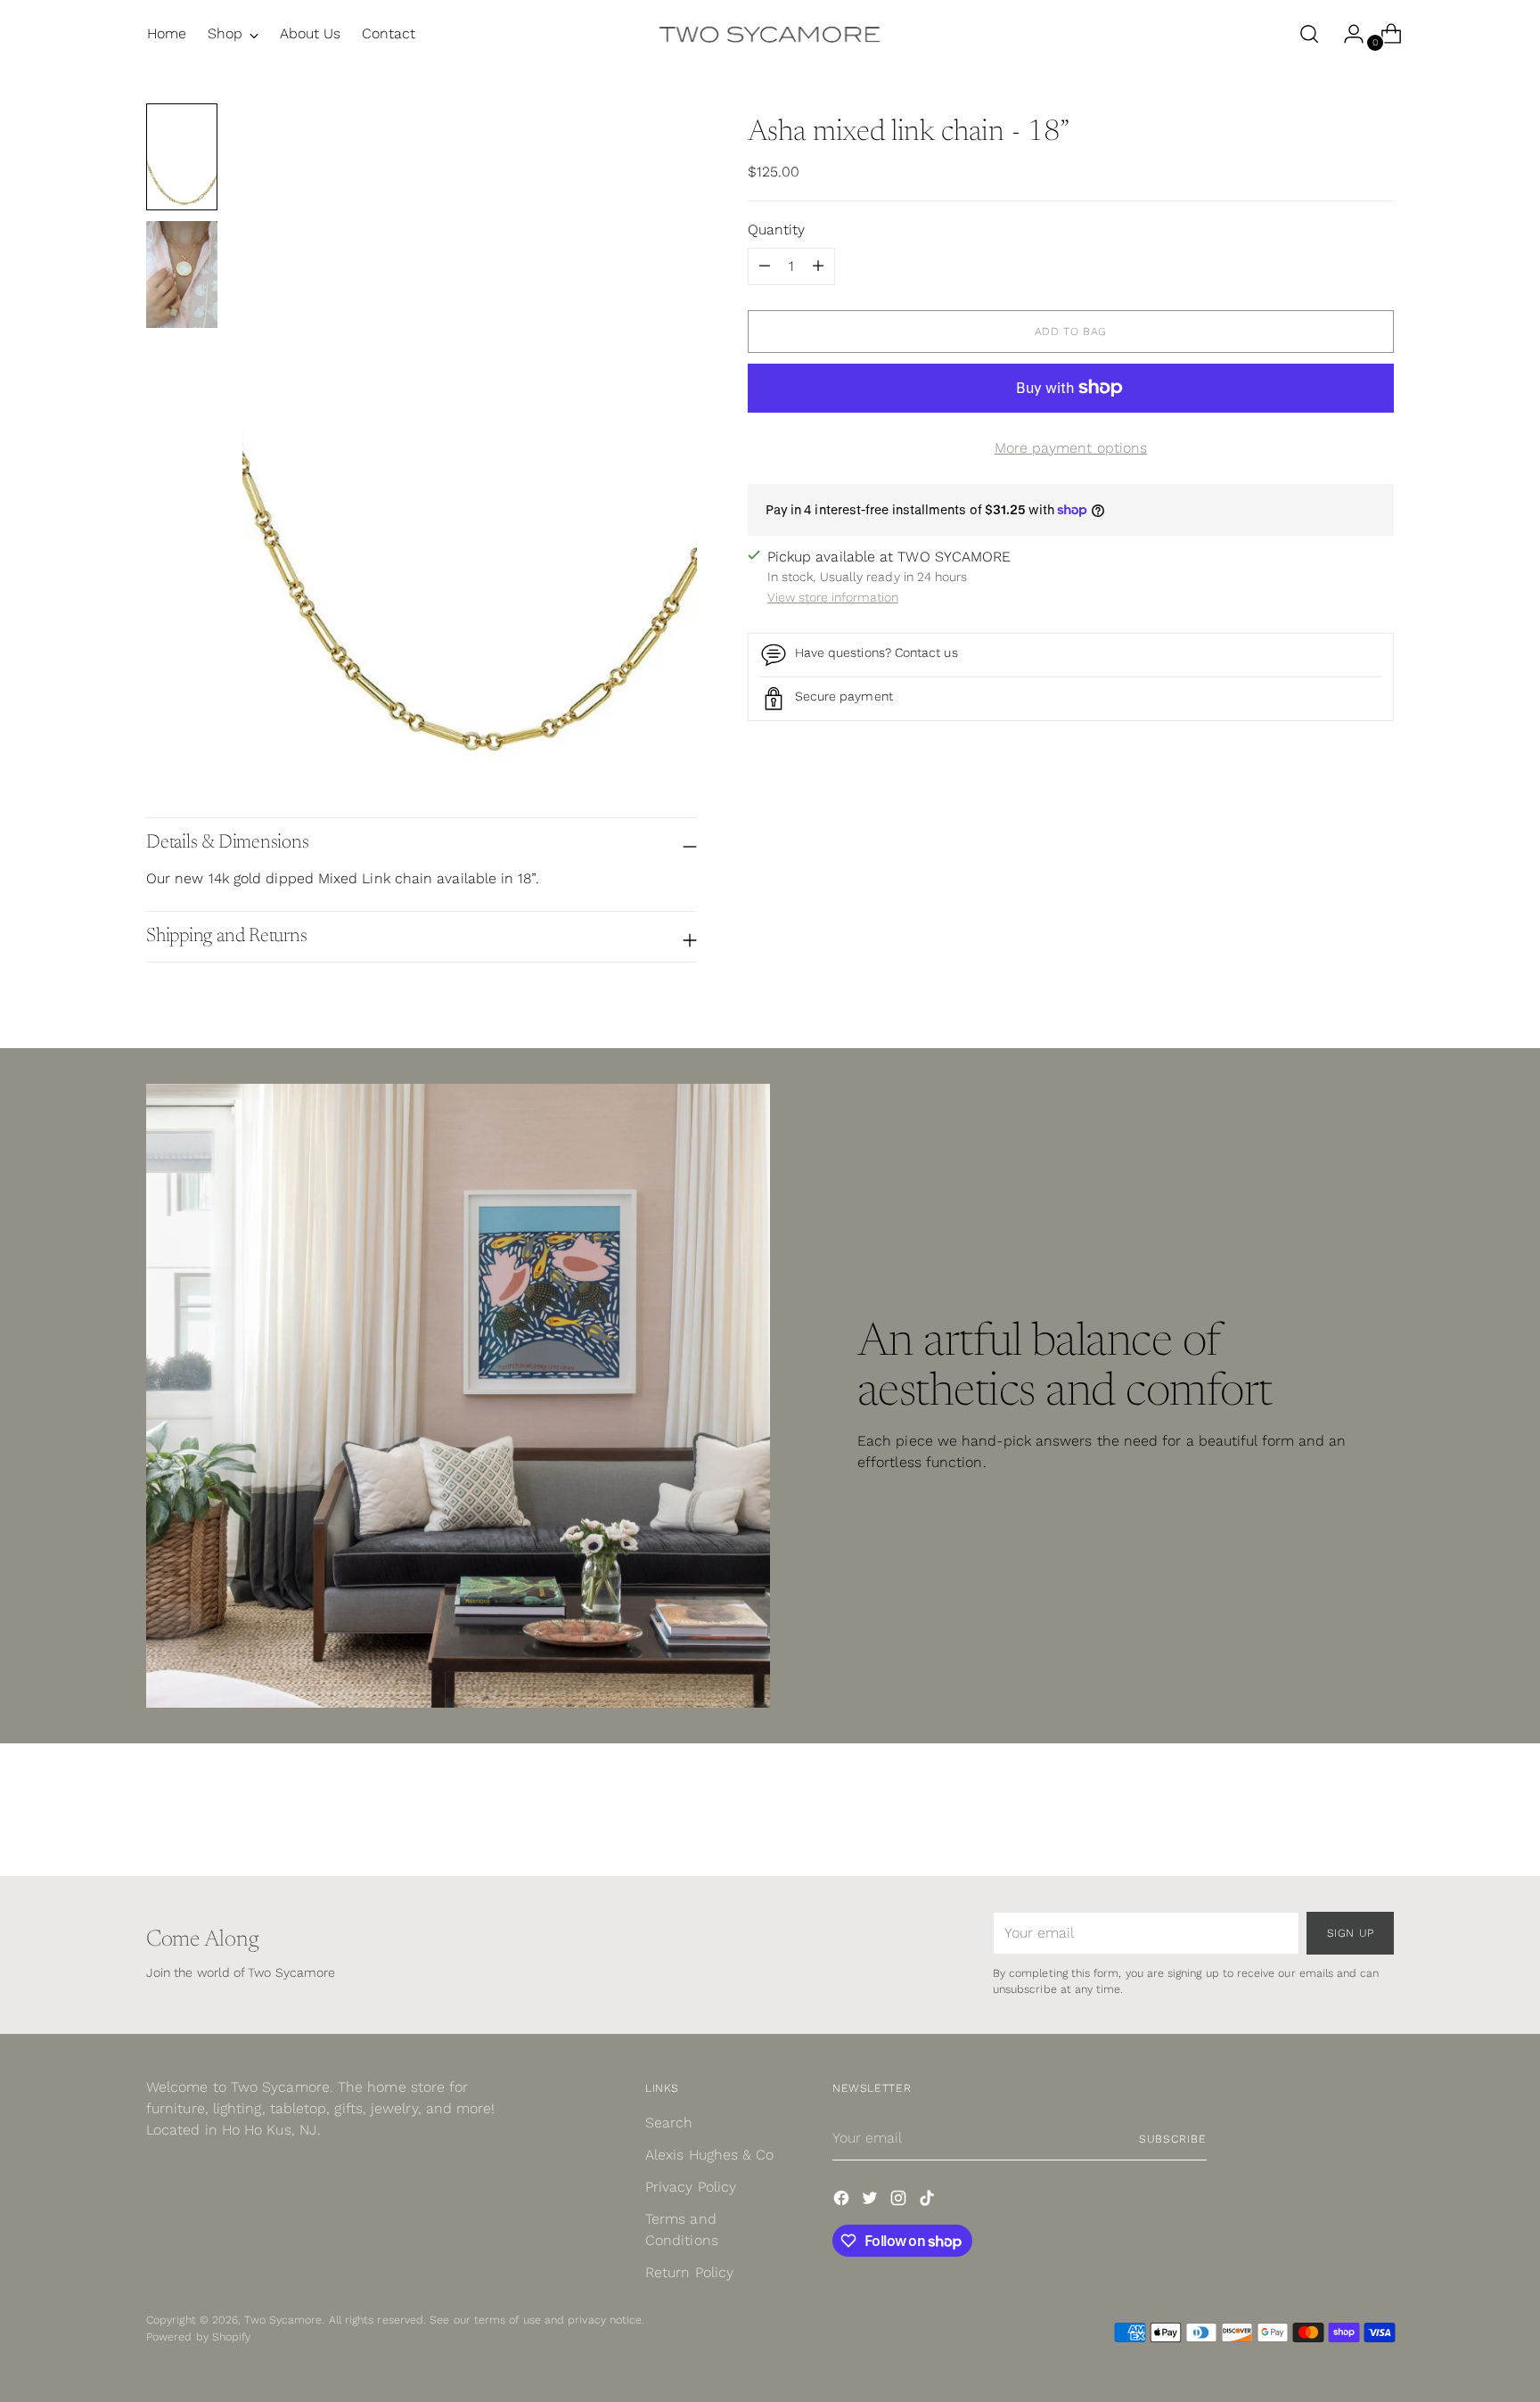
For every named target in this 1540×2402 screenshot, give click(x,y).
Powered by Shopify (198, 2336)
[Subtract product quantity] (818, 266)
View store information (833, 597)
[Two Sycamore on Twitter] (872, 2201)
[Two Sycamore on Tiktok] (929, 2201)
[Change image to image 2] (182, 275)
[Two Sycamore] (770, 34)
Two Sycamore (283, 2320)
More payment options (1071, 448)
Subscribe (1173, 2139)
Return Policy (689, 2272)
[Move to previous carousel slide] (1338, 1816)
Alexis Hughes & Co (709, 2155)
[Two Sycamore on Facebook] (843, 2201)
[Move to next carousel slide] (1379, 1815)
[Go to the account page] (1347, 34)
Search (669, 2123)
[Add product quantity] (765, 266)
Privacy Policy (691, 2187)
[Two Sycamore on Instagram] (900, 2201)
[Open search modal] (1309, 34)
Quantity (777, 230)
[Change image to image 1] (182, 157)
